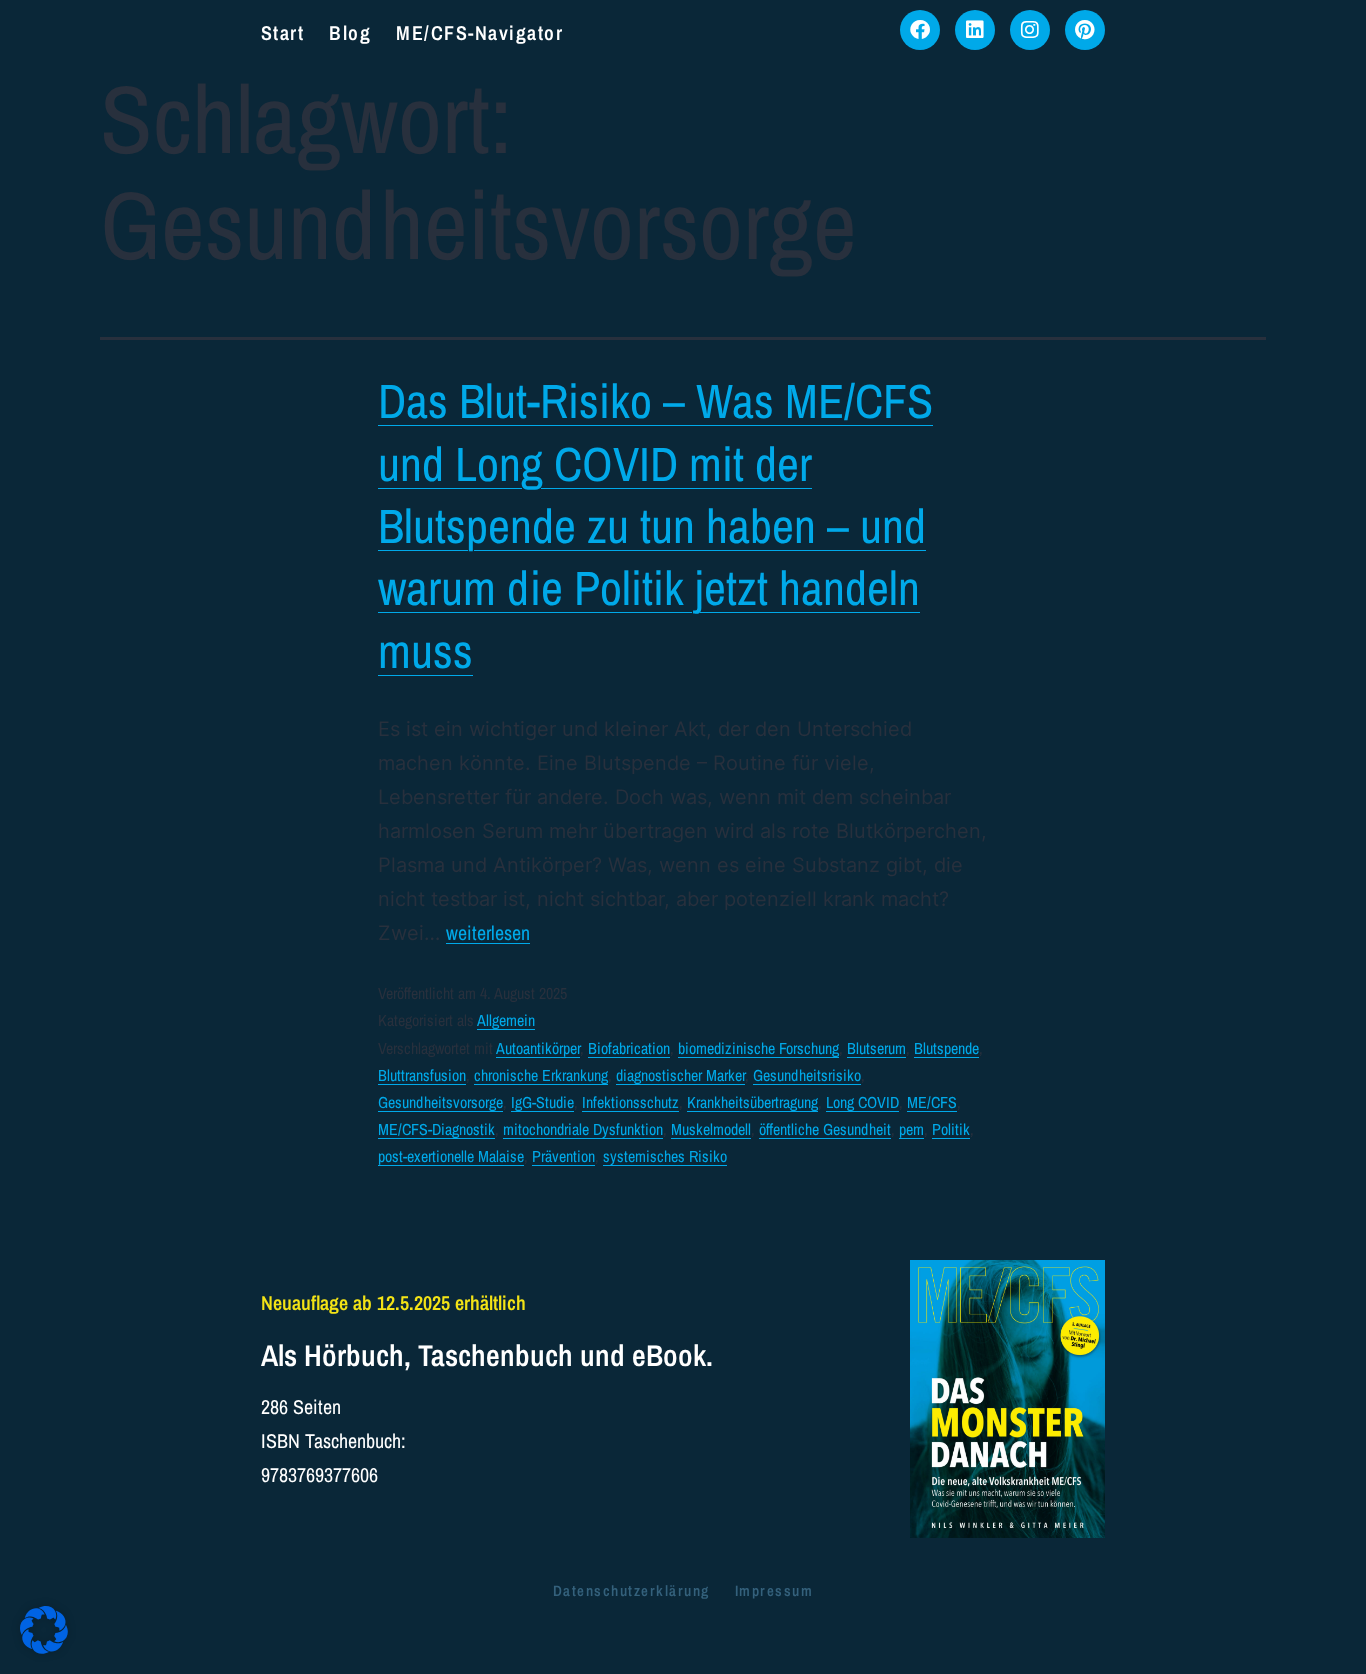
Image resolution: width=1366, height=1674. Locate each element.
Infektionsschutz (630, 1102)
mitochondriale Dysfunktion (583, 1129)
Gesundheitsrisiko (807, 1075)
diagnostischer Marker (680, 1075)
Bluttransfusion (422, 1075)
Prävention (563, 1156)
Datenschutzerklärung (631, 1590)
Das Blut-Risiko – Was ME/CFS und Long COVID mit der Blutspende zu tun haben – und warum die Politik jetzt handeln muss (655, 525)
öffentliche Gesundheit (825, 1129)
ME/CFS (932, 1102)
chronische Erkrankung (541, 1075)
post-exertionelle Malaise (451, 1156)
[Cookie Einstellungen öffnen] (44, 1646)
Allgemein (506, 1020)
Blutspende (946, 1048)
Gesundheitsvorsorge (440, 1102)
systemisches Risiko (665, 1156)
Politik (951, 1129)
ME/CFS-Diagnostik (436, 1129)
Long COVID (862, 1102)
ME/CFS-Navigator (479, 32)
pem (911, 1129)
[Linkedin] (975, 30)
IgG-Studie (542, 1102)
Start (283, 32)
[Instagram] (1030, 30)
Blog (350, 32)
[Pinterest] (1085, 30)
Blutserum (876, 1048)
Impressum (774, 1590)
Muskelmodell (711, 1129)
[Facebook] (920, 30)
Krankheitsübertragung (752, 1102)
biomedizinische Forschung (758, 1048)
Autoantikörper (538, 1048)
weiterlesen (488, 932)
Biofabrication (629, 1048)
